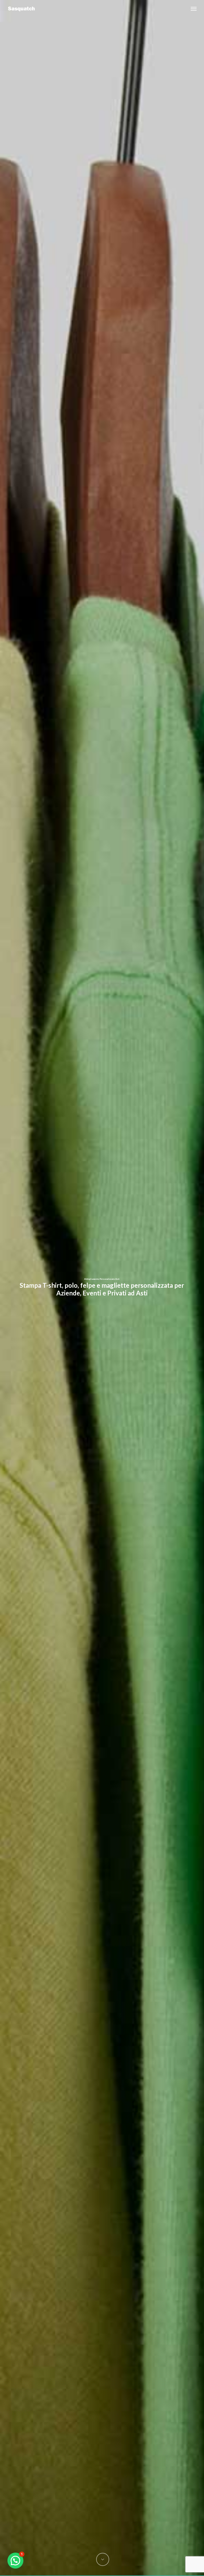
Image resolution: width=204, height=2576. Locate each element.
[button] (194, 9)
